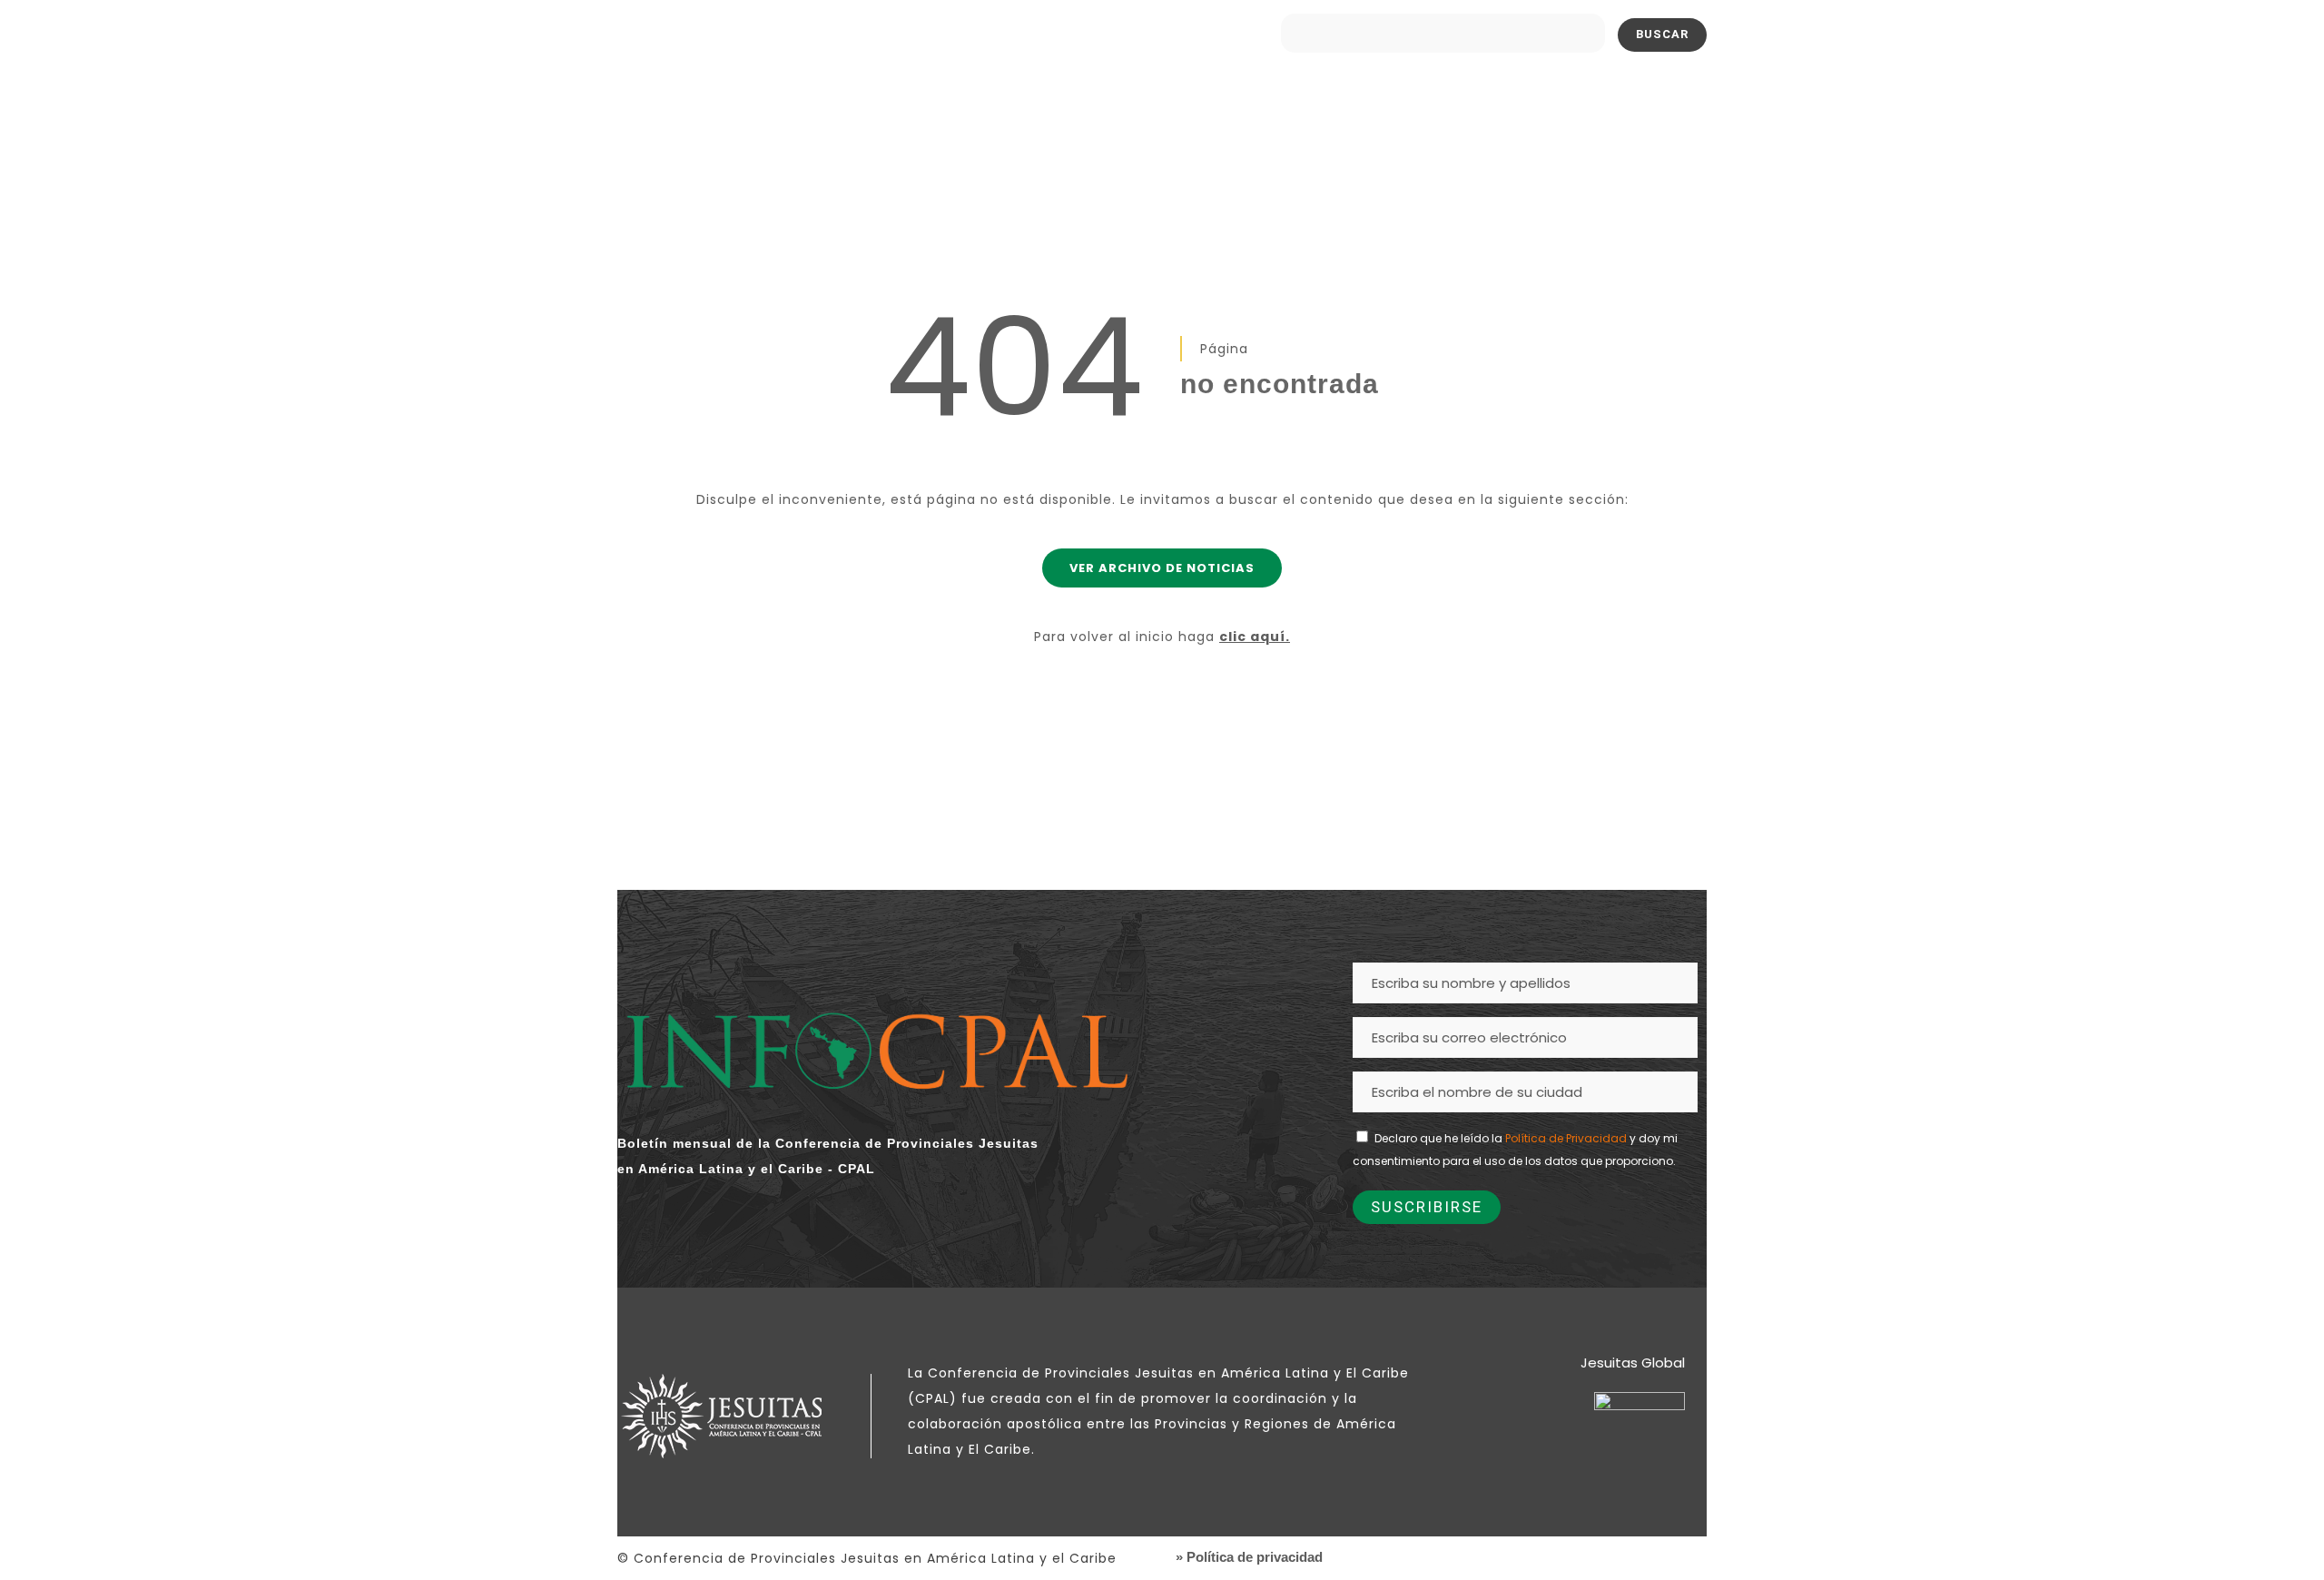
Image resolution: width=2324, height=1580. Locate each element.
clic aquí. (1255, 637)
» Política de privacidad (1249, 1557)
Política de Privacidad (1566, 1138)
